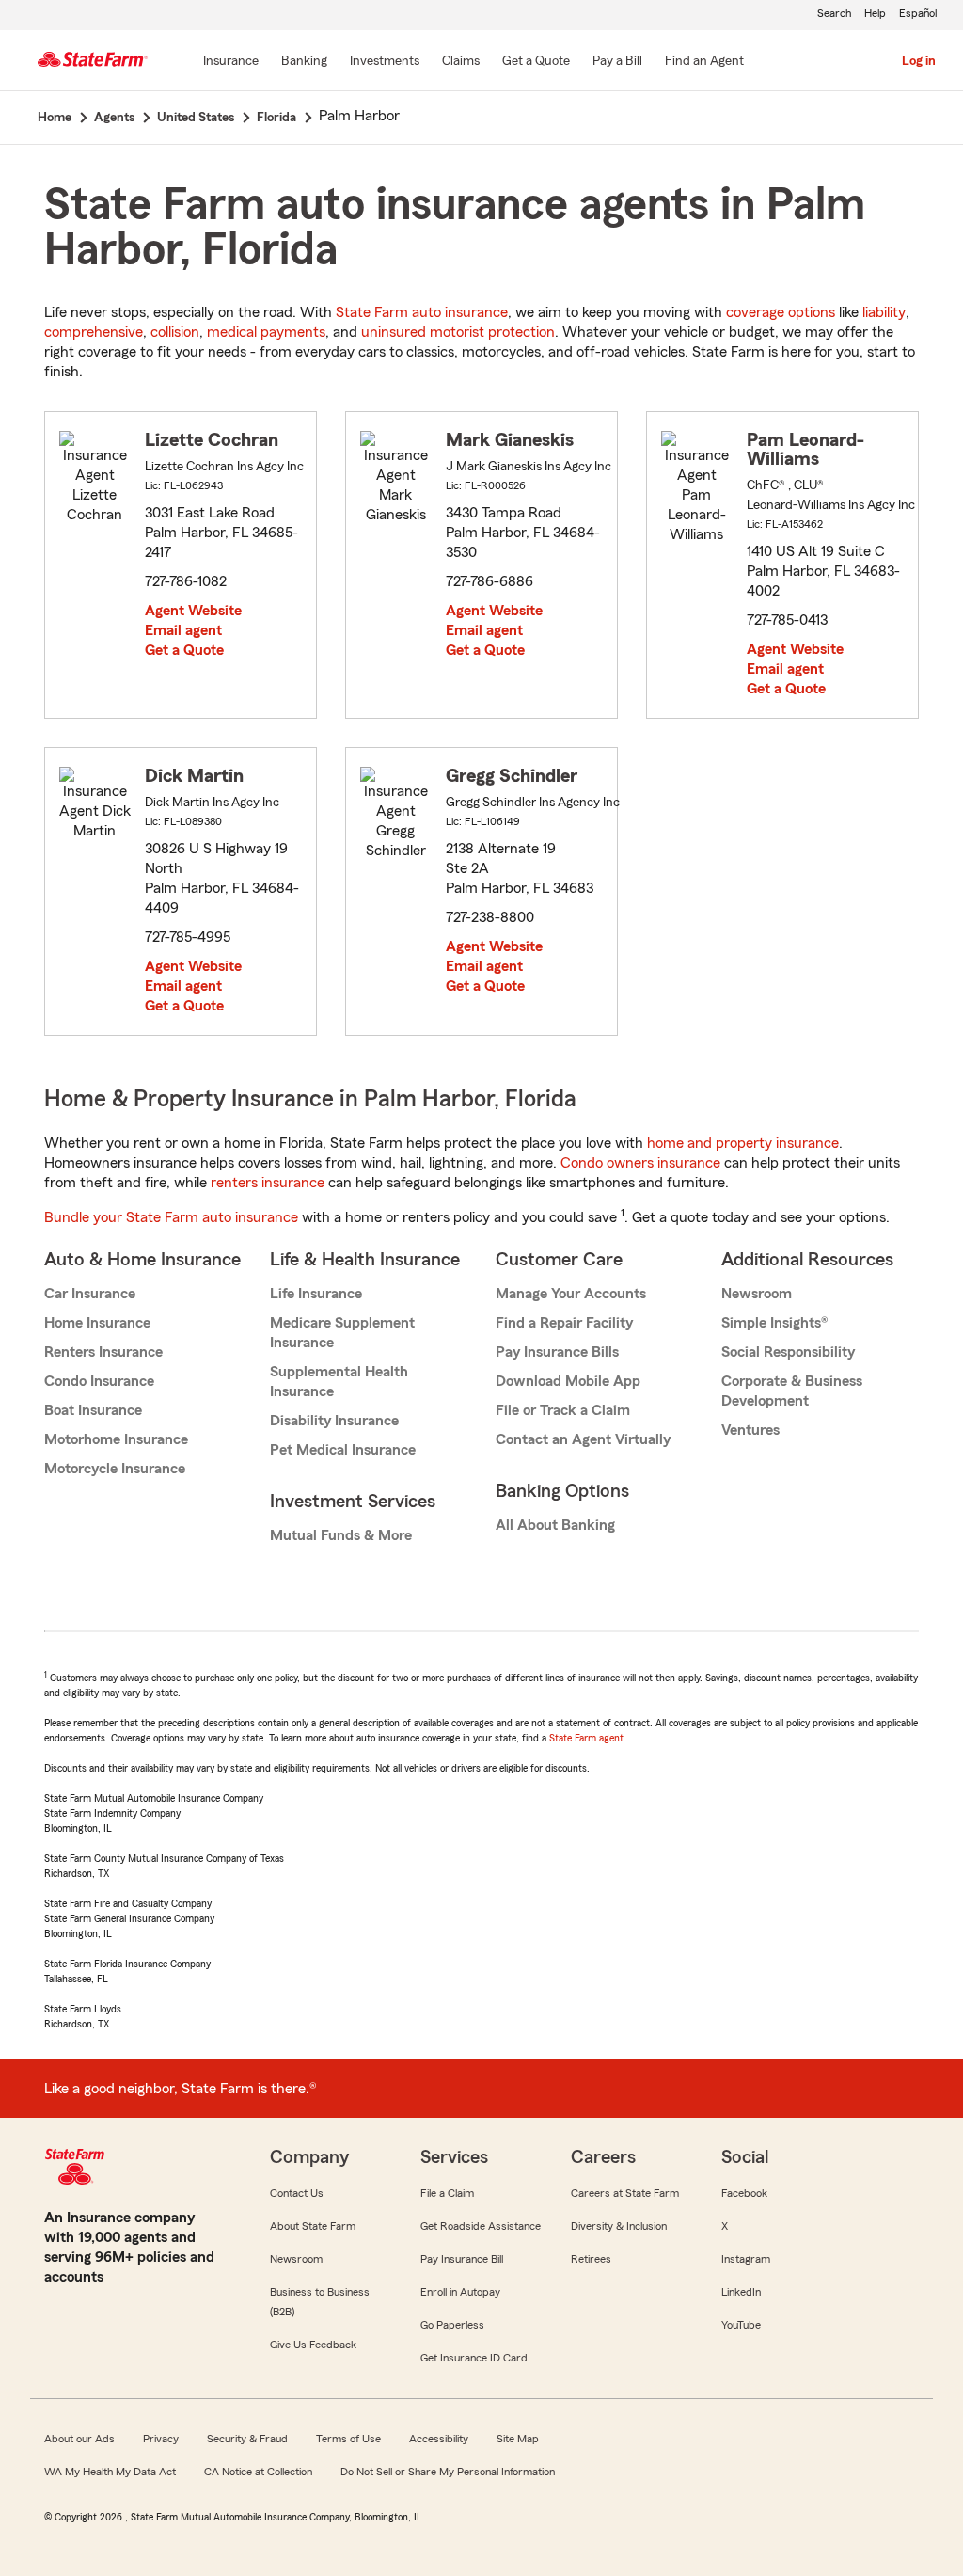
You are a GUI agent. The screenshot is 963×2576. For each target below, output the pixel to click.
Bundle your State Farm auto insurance (171, 1217)
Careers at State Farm (625, 2193)
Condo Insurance (99, 1381)
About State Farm (313, 2226)
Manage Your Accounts (571, 1294)
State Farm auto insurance (422, 312)
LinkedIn (741, 2292)
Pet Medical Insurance (343, 1450)
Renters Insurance (103, 1352)
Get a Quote (184, 650)
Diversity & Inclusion (619, 2226)
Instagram (746, 2259)
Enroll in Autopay (460, 2292)
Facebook (744, 2193)
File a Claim (447, 2193)
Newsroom (757, 1294)
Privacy (161, 2439)
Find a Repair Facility (564, 1323)
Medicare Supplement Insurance (342, 1333)
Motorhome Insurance (116, 1439)
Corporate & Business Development (792, 1391)
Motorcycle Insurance (115, 1469)
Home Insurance (97, 1323)
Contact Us (297, 2193)
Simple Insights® (774, 1323)
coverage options (781, 312)
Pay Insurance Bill (462, 2259)
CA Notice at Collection (258, 2472)
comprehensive (94, 332)
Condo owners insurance (640, 1163)
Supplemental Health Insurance (339, 1382)
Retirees (591, 2259)
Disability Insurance (334, 1421)
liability (884, 312)
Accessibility (439, 2439)
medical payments (266, 332)
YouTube (741, 2325)
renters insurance (268, 1183)
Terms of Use (348, 2439)
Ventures (750, 1430)
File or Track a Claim (563, 1410)
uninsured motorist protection (458, 332)
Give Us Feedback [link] (313, 2345)
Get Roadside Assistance (481, 2226)
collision (175, 332)
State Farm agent (586, 1738)
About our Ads (79, 2439)
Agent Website (193, 611)
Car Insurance (90, 1294)
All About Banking (555, 1525)
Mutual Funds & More (341, 1535)
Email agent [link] (183, 630)
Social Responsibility (788, 1352)
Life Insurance (316, 1294)
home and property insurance (743, 1143)
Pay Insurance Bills (557, 1352)
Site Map (518, 2439)
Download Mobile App (568, 1381)
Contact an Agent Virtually (583, 1439)
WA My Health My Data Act (110, 2472)
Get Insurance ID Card (474, 2358)
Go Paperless (452, 2325)
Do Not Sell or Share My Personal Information (448, 2472)
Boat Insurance (93, 1410)
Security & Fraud (247, 2439)
